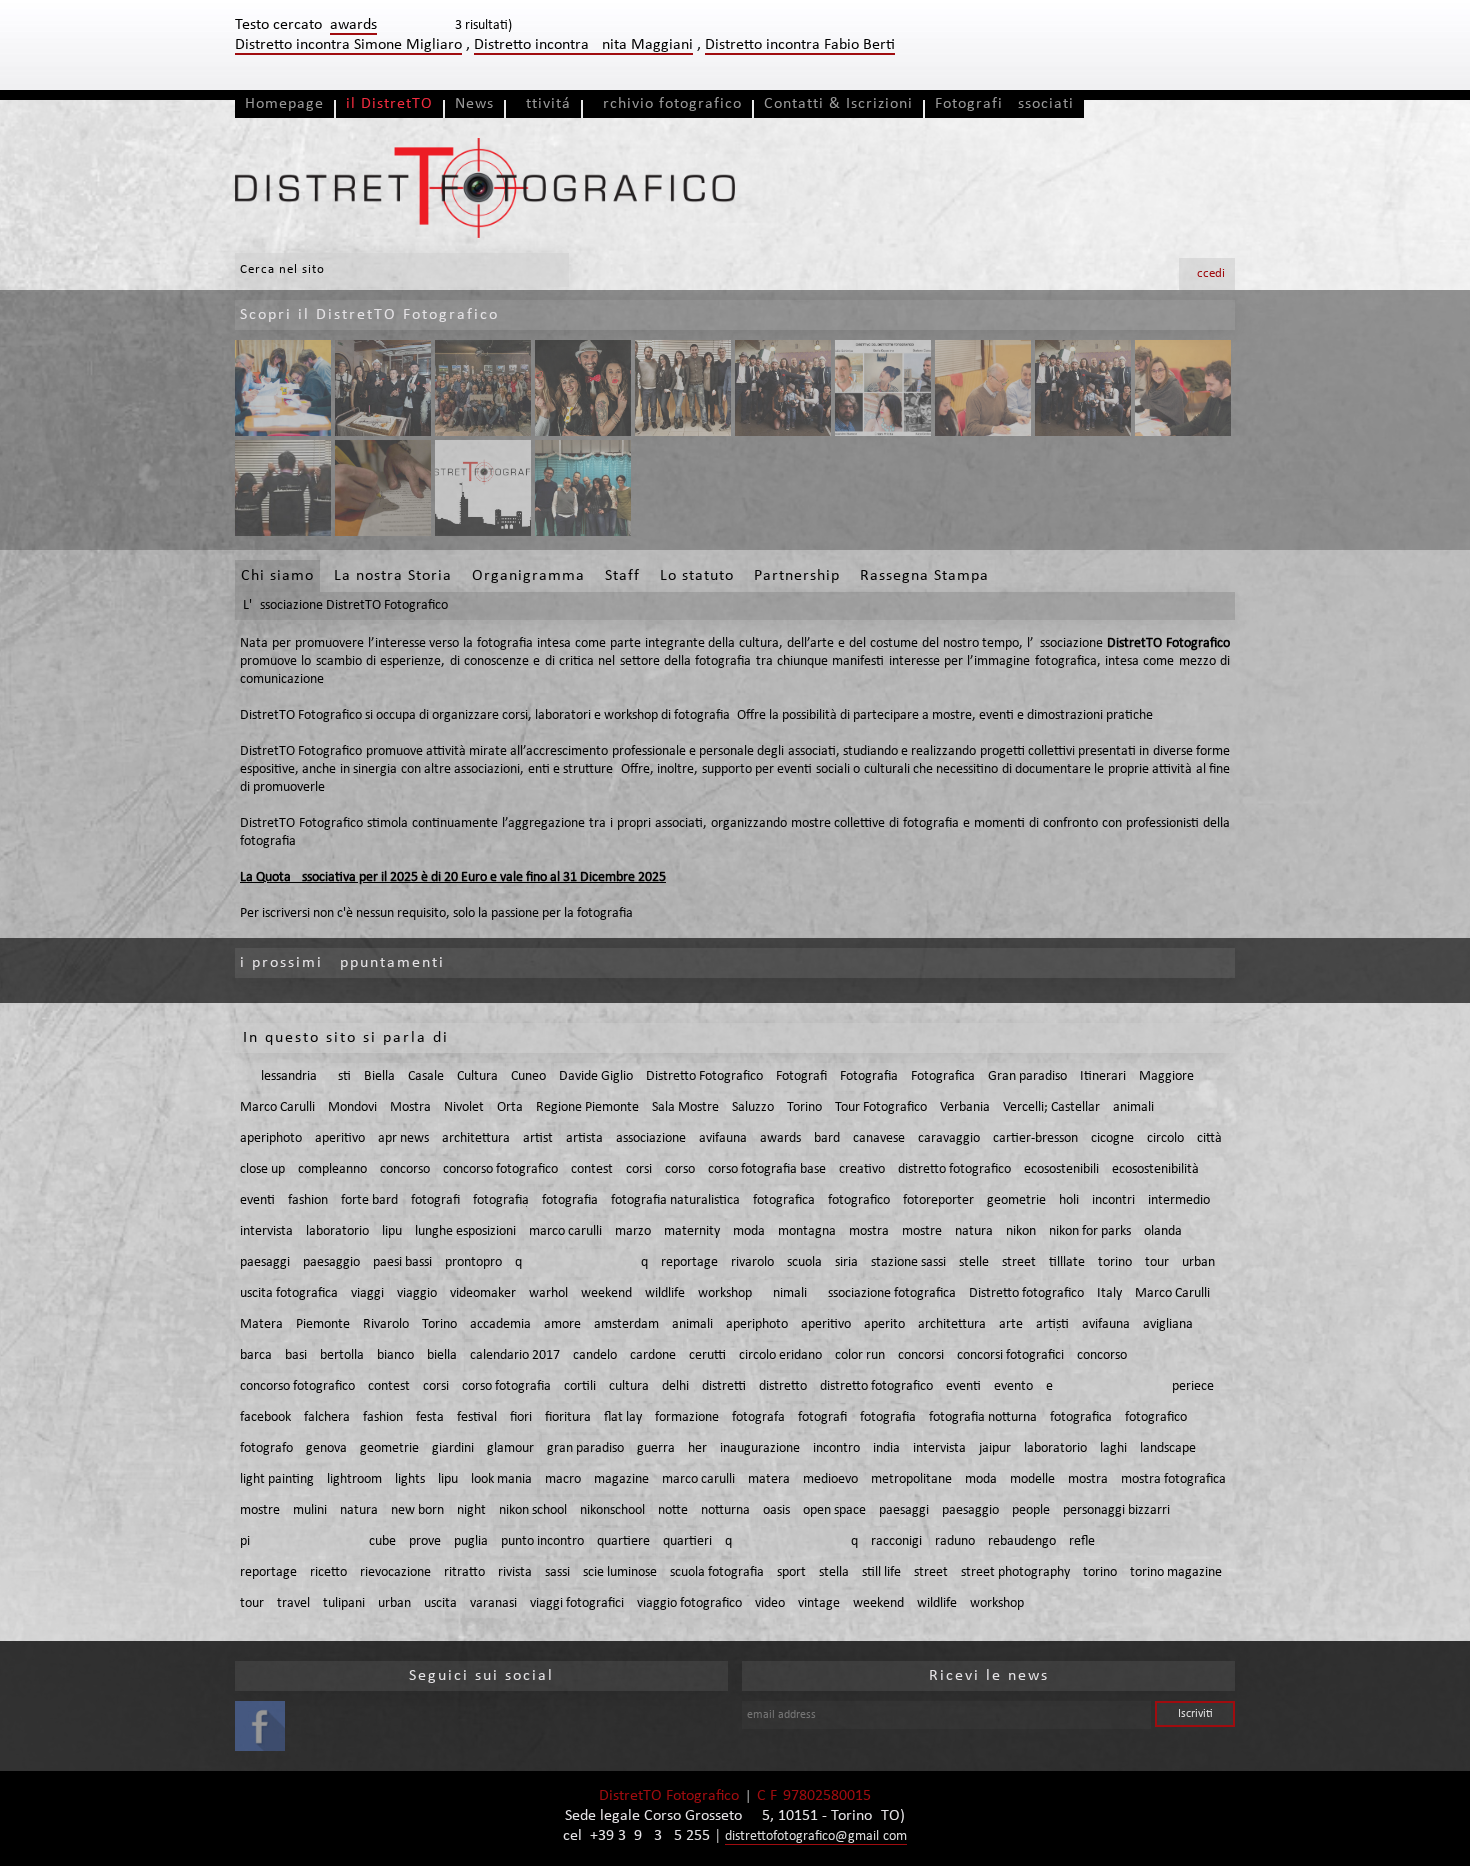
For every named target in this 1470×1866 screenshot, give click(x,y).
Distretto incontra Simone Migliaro (348, 45)
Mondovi (352, 1107)
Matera (261, 1324)
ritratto (464, 1572)
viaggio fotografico (689, 1603)
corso (680, 1169)
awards (780, 1138)
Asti (340, 1076)
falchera (327, 1417)
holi (1069, 1200)
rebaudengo (1022, 1541)
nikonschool (612, 1510)
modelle (1032, 1479)
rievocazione (395, 1572)
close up (262, 1169)
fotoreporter (938, 1200)
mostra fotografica (1173, 1479)
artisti (1052, 1324)
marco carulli (565, 1231)
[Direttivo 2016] (883, 388)
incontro (836, 1448)
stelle (974, 1262)
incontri (1113, 1200)
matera (769, 1479)
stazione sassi (908, 1262)
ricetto (328, 1572)
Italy (1109, 1293)
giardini (453, 1448)
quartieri (687, 1541)
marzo (633, 1231)
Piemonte (323, 1324)
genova (326, 1448)
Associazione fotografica (888, 1293)
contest (592, 1169)
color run (860, 1355)
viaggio (417, 1293)
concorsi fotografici (1010, 1355)
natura (974, 1231)
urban (1198, 1262)
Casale (426, 1076)
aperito (884, 1324)
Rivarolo (386, 1324)
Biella (379, 1076)
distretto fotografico (954, 1169)
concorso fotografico (500, 1169)
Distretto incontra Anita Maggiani (583, 45)
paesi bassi (402, 1262)
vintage (819, 1603)
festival (477, 1417)
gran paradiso (585, 1448)
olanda (1163, 1231)
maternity (692, 1231)
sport (791, 1572)
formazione (687, 1417)
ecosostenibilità (1155, 1169)
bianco (395, 1355)
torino (1115, 1262)
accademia (500, 1324)
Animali (786, 1293)
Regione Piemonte (587, 1107)
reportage (689, 1262)
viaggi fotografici (577, 1603)
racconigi (896, 1541)
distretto (783, 1386)
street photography (1015, 1572)
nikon (1021, 1231)
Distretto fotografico (1026, 1293)
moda (749, 1231)
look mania (501, 1479)
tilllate (1067, 1262)
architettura (476, 1138)
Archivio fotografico (667, 104)
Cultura (477, 1076)
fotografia (501, 1200)
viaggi (367, 1293)
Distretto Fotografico (704, 1076)
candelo (595, 1355)
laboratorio (337, 1231)
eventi (257, 1200)
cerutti (707, 1355)
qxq (581, 1262)
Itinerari (1103, 1076)
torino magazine (1176, 1572)
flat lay (623, 1417)
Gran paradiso (1027, 1076)
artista (584, 1138)
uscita (440, 1603)
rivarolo (752, 1262)
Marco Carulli (277, 1107)
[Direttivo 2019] (583, 488)
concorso (405, 1169)
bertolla (342, 1355)
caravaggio (949, 1138)
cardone (653, 1355)
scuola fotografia (717, 1572)
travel (293, 1603)
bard (827, 1138)
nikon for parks (1090, 1231)
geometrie (1016, 1200)
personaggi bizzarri (1116, 1510)
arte (1011, 1324)
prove (425, 1541)
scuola (804, 1262)
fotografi (435, 1200)
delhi (675, 1386)
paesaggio (331, 1262)
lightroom (354, 1479)
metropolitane (911, 1479)
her (697, 1448)
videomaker (483, 1293)
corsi (639, 1169)
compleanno (332, 1169)
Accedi (1207, 273)
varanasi (493, 1603)
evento (1013, 1386)
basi (296, 1355)
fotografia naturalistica (675, 1200)
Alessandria (285, 1076)
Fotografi (801, 1076)
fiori (521, 1417)
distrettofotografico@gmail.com (816, 1836)
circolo (1165, 1138)
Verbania (965, 1107)
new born (417, 1510)
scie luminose (620, 1572)
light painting (277, 1479)
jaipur (995, 1448)
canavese (879, 1138)
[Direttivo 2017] (683, 388)
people (1031, 1510)
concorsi (921, 1355)
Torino (804, 1107)
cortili (580, 1386)
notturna (725, 1510)
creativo (862, 1169)
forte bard (369, 1200)
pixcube (318, 1541)
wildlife (665, 1293)
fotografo (266, 1448)
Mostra (410, 1107)
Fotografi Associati (1004, 104)
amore (562, 1324)
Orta (510, 1107)
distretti (724, 1386)
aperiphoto (271, 1138)
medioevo (830, 1479)
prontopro (473, 1262)
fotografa (758, 1417)
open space (834, 1510)
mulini (310, 1510)
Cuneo (528, 1076)
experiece (1130, 1386)
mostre (922, 1231)
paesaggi (265, 1262)
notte (673, 1510)
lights (410, 1479)
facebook (265, 1417)
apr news (403, 1138)
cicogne (1112, 1138)
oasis (776, 1510)
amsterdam (626, 1324)
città (1209, 1138)
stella (834, 1572)
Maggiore (1166, 1076)
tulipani (344, 1603)
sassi (557, 1572)
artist (538, 1138)
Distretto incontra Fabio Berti (800, 45)
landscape (1168, 1448)
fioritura (568, 1417)
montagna (807, 1231)
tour (1157, 1262)
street (1019, 1262)
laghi (1113, 1448)
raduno (955, 1541)
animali (1133, 1107)
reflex (1141, 1541)
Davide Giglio (596, 1076)
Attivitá (543, 104)
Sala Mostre (685, 1107)
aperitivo (340, 1138)
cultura (629, 1386)
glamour (510, 1448)
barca (256, 1355)
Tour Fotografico (881, 1107)
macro (563, 1479)
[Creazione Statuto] (283, 388)
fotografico (859, 1200)
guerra (656, 1448)
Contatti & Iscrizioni (838, 104)
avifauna (723, 1138)
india (886, 1448)
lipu (392, 1231)
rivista (515, 1572)
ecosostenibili (1061, 1169)
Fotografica (943, 1076)
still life (881, 1572)
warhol (548, 1293)
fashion (308, 1200)
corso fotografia (506, 1386)
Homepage (284, 104)
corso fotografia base (767, 1169)
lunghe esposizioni (465, 1231)
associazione (651, 1138)
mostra (869, 1231)
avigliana (1168, 1324)
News (474, 104)
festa (430, 1417)
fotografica (784, 1200)
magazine (621, 1479)
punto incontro (542, 1541)
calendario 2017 (515, 1355)
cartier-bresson (1035, 1138)
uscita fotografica (289, 1293)
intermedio (1179, 1200)
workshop (725, 1293)
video (770, 1603)
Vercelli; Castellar (1051, 1107)
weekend (606, 1293)
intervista (266, 1231)
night (471, 1510)
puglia (471, 1541)
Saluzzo (753, 1107)
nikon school (533, 1510)
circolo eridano (780, 1355)
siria (846, 1262)
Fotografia (869, 1076)
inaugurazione (760, 1448)
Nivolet (464, 1107)
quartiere (623, 1541)
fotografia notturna (983, 1417)
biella (442, 1355)
